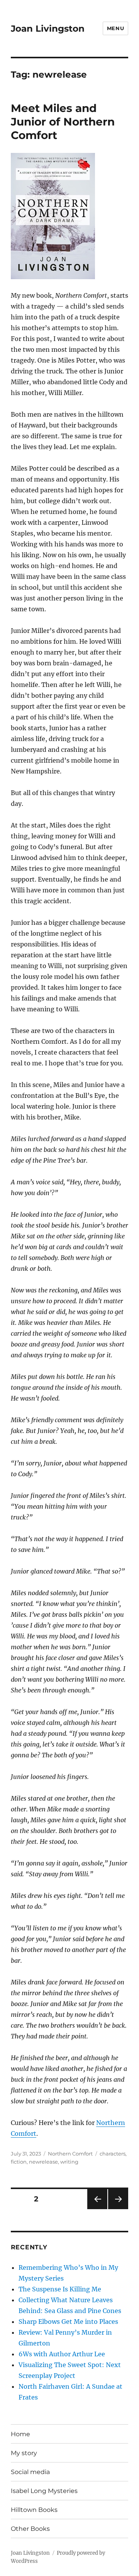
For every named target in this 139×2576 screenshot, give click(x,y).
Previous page (97, 2209)
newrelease (43, 2162)
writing (69, 2162)
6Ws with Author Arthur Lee (62, 2354)
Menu (115, 28)
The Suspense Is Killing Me (60, 2289)
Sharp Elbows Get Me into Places (68, 2322)
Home (20, 2434)
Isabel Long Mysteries (44, 2491)
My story (24, 2453)
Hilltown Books (34, 2510)
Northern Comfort (70, 2154)
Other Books (30, 2529)
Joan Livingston (48, 29)
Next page (118, 2209)
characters (113, 2154)
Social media (30, 2472)
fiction (19, 2162)
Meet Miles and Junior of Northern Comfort (63, 122)
